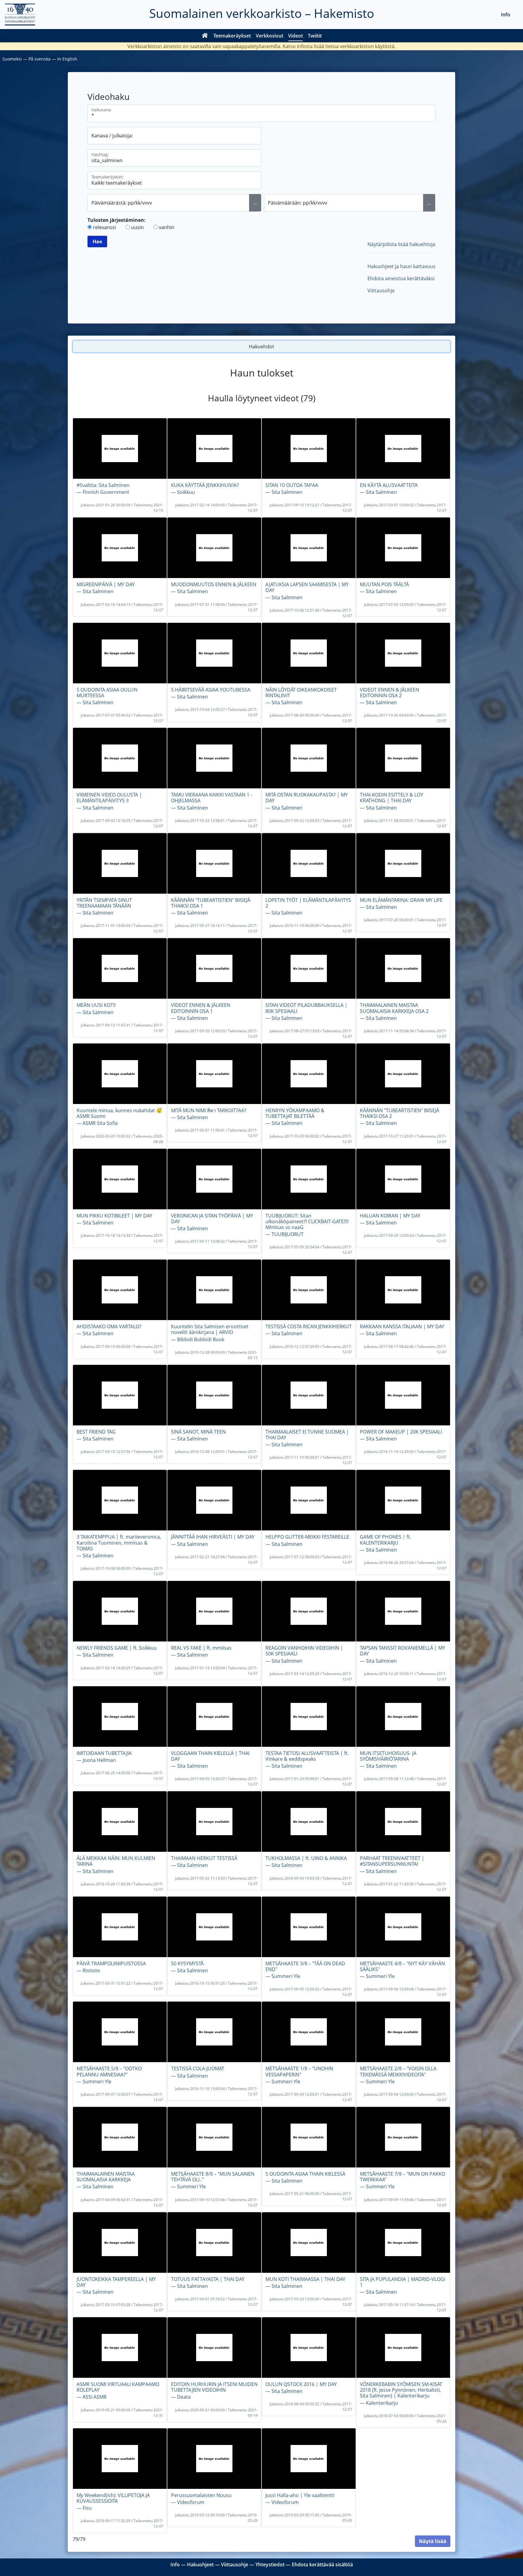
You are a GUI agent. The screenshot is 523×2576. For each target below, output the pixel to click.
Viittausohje (381, 291)
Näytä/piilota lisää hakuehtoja (401, 244)
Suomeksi (12, 59)
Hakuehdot (261, 347)
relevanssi (104, 227)
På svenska (39, 59)
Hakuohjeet (200, 2564)
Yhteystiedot (270, 2564)
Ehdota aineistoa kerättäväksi (401, 278)
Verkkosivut (270, 36)
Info (506, 15)
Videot (296, 36)
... (255, 203)
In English (67, 59)
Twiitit (315, 36)
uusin (137, 227)
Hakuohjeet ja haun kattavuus (401, 266)
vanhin (167, 227)
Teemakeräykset (232, 36)
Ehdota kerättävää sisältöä (322, 2564)
